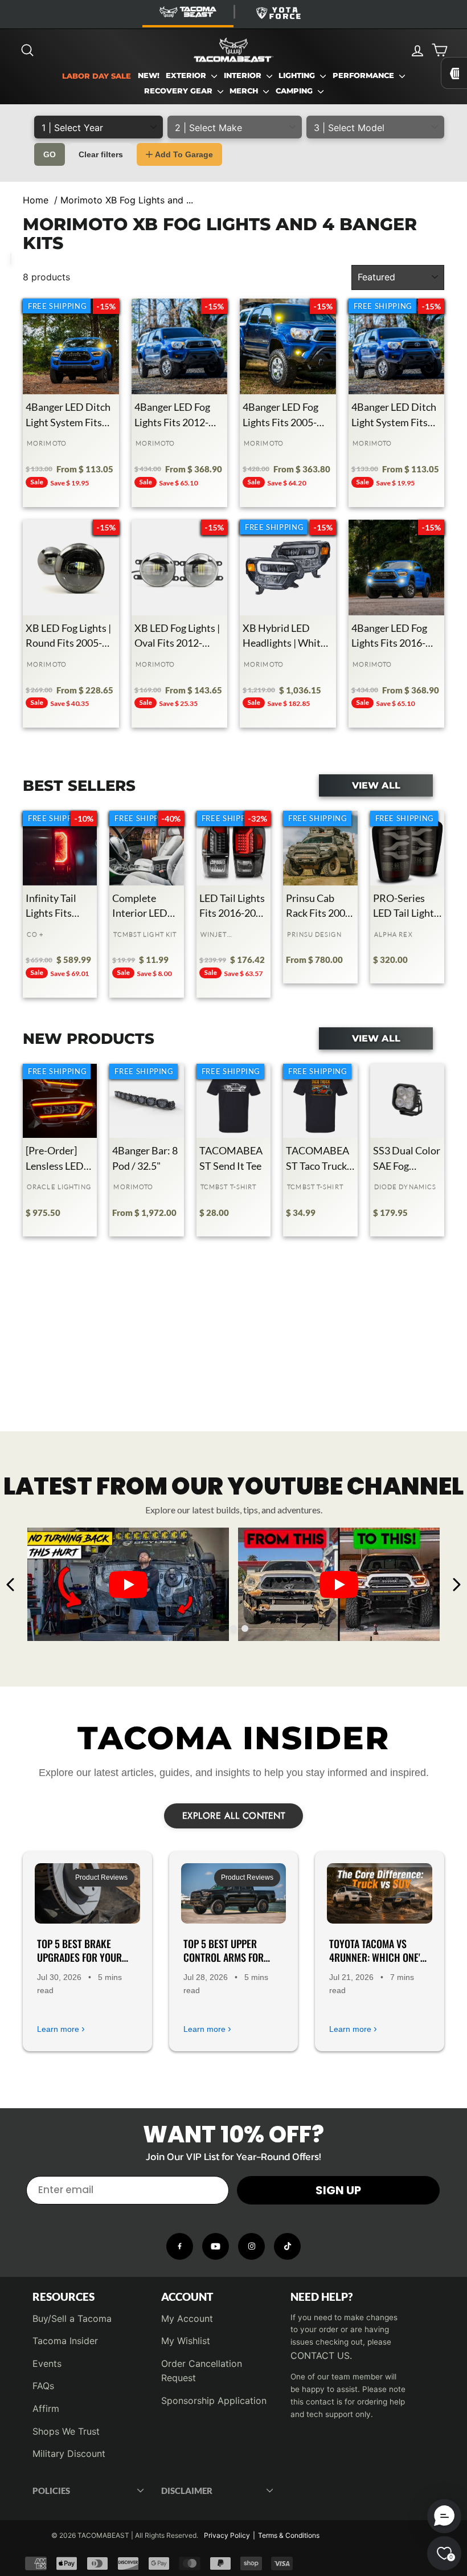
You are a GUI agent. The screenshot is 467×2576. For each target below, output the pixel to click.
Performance (364, 75)
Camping (295, 91)
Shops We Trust (66, 2431)
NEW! (149, 75)
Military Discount (69, 2453)
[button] (444, 2516)
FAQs (43, 2386)
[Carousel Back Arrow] (11, 1585)
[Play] (128, 1585)
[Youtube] (216, 2246)
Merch (245, 91)
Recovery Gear (179, 91)
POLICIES (51, 2491)
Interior (244, 75)
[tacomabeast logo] (233, 50)
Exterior (187, 75)
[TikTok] (287, 2246)
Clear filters (101, 154)
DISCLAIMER (187, 2491)
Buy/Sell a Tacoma (72, 2318)
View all (376, 785)
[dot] (222, 1628)
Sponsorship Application (214, 2401)
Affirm (46, 2408)
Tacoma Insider (65, 2341)
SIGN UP (338, 2190)
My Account (187, 2318)
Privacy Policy (227, 2535)
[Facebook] (180, 2246)
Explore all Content (234, 1816)
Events (47, 2363)
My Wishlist (186, 2341)
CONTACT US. (321, 2355)
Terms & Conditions (289, 2535)
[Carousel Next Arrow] (456, 1585)
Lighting (298, 75)
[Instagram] (251, 2246)
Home (36, 200)
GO (50, 154)
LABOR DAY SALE (97, 76)
